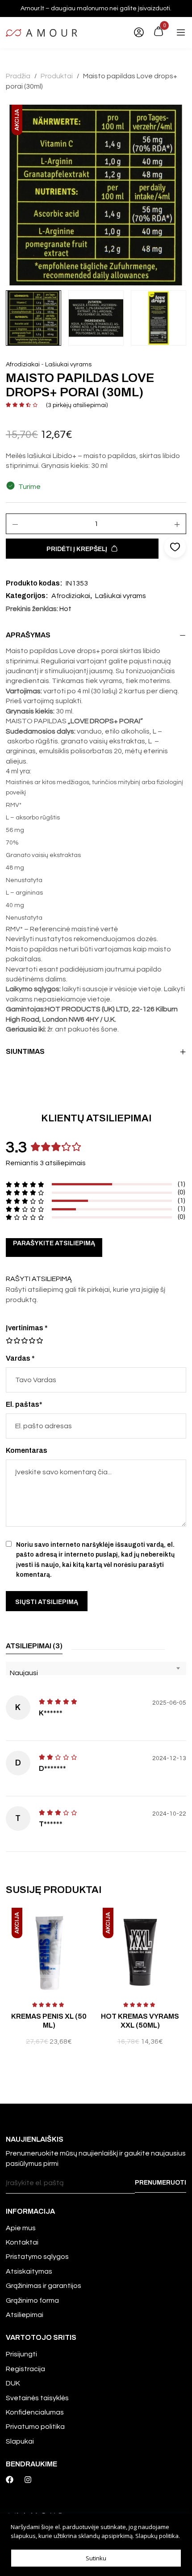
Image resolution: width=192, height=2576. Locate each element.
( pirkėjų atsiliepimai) (77, 405)
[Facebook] (10, 2480)
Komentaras (27, 1450)
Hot (65, 609)
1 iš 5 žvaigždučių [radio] (9, 1341)
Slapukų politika (157, 2536)
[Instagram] (28, 2480)
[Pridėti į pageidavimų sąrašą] (90, 1924)
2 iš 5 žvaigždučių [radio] (13, 1341)
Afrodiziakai (23, 365)
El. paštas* (24, 1404)
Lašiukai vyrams (68, 365)
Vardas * (20, 1358)
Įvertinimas (27, 1328)
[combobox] (96, 1668)
